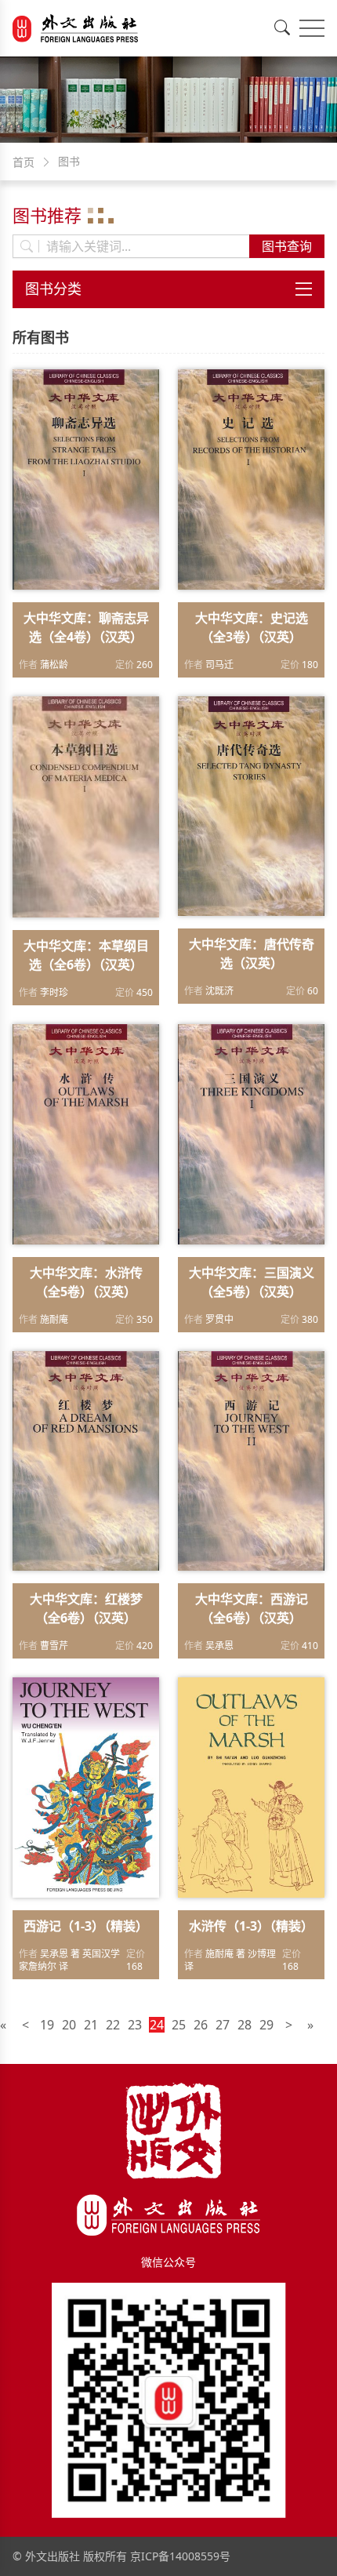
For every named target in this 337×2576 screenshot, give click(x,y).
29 (266, 2025)
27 (223, 2025)
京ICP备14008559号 (180, 2556)
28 (245, 2025)
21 (91, 2025)
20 (69, 2025)
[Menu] (312, 28)
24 (157, 2025)
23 (135, 2025)
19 (47, 2025)
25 (179, 2025)
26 (201, 2025)
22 (113, 2025)
